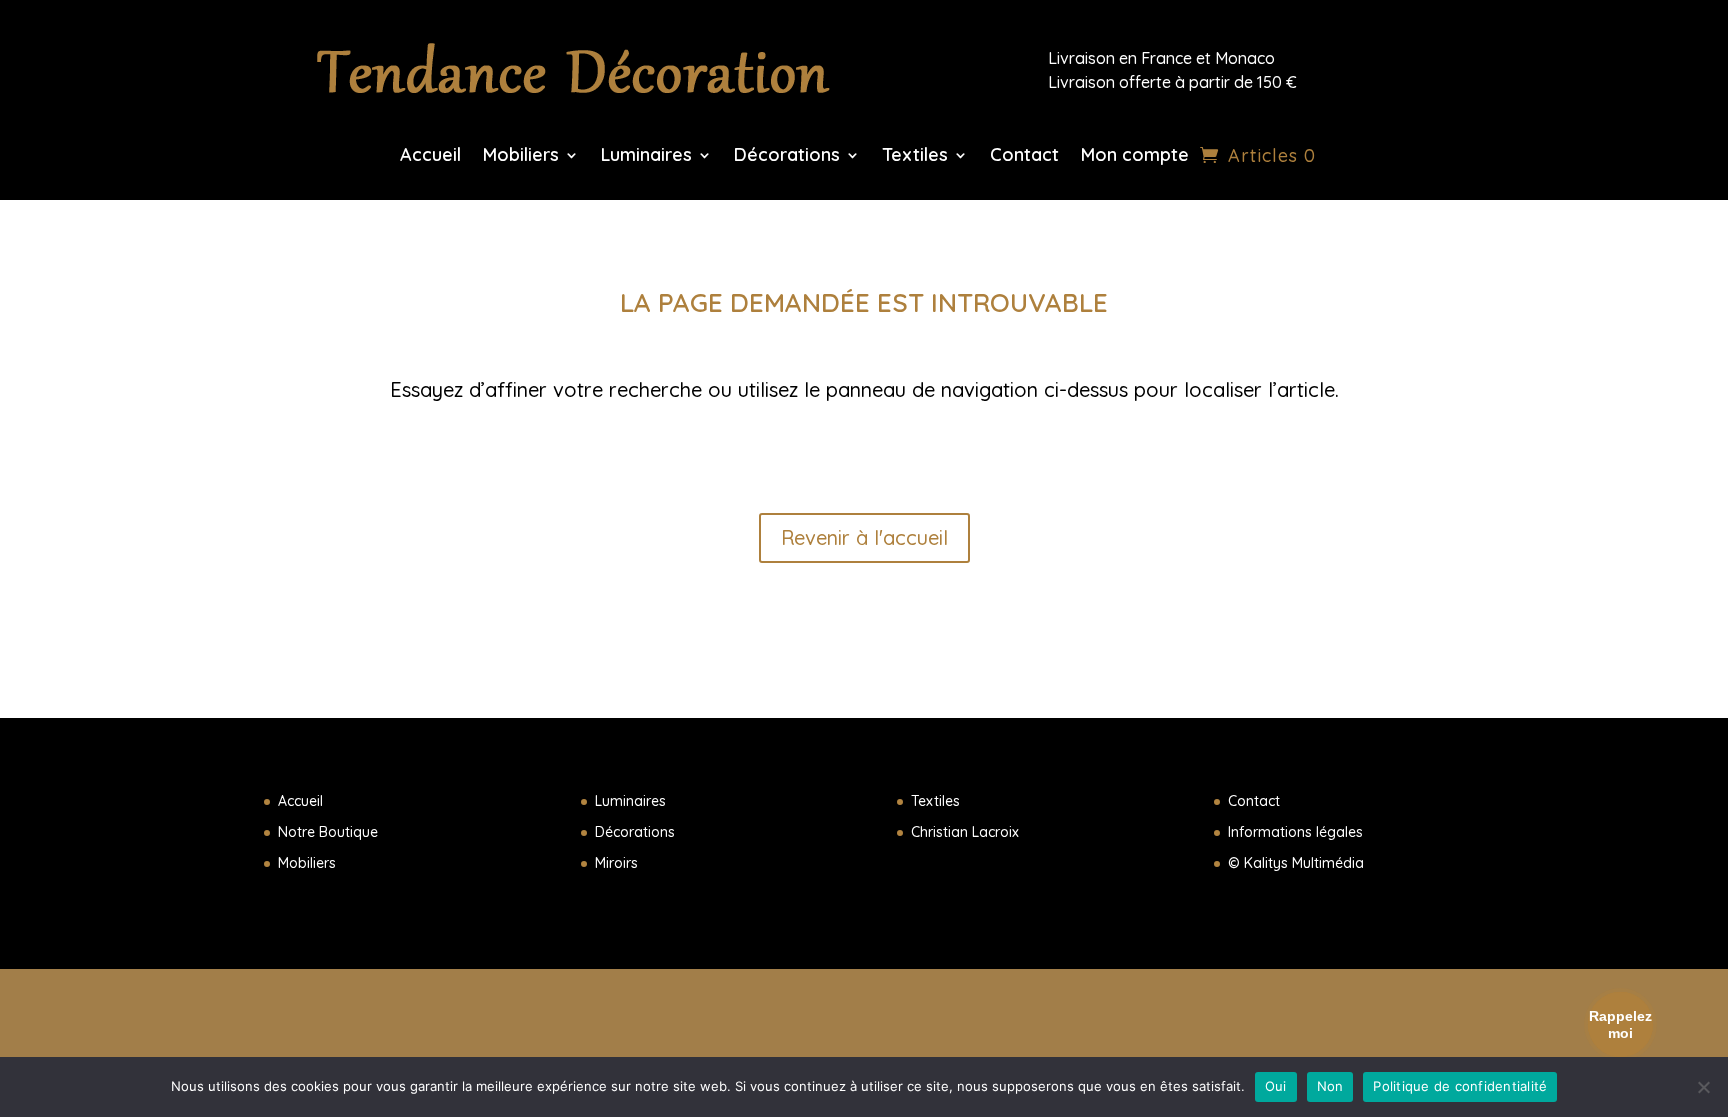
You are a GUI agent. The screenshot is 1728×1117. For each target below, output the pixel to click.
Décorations (787, 157)
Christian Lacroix (965, 832)
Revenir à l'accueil (864, 537)
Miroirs (616, 863)
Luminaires (646, 157)
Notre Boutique (328, 832)
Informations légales (1295, 832)
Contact (1024, 157)
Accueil (430, 157)
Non (1330, 1086)
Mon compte (1135, 157)
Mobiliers (521, 157)
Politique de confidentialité (1460, 1086)
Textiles (915, 157)
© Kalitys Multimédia (1296, 863)
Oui (1276, 1086)
